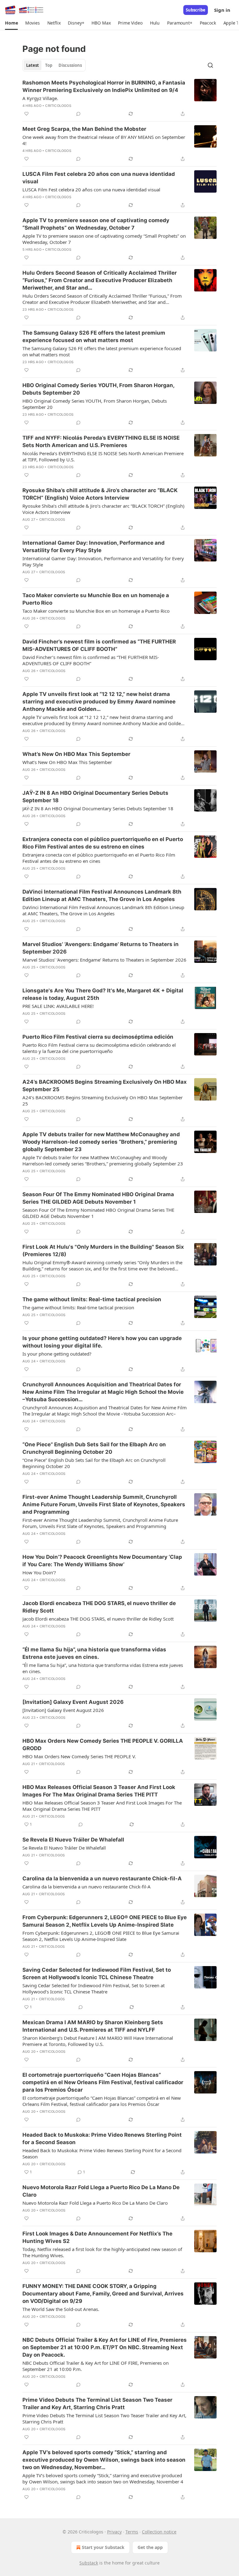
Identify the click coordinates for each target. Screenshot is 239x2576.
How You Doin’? (39, 1572)
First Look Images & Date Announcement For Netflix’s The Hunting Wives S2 (97, 2237)
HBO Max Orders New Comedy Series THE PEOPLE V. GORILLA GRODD (103, 1745)
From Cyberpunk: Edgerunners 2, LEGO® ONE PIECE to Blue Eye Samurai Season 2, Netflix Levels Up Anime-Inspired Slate (105, 1921)
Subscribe (196, 10)
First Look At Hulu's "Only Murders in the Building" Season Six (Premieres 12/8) (103, 1251)
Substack (89, 2563)
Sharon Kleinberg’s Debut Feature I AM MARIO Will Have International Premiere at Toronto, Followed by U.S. (98, 2041)
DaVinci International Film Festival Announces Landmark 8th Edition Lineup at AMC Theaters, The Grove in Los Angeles (102, 895)
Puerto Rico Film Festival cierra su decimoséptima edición (98, 1037)
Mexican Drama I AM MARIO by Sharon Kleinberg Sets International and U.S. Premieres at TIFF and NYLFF (93, 2026)
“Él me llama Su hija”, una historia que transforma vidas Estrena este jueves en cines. (94, 1653)
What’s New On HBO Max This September (76, 754)
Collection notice (159, 2532)
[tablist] (54, 65)
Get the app (150, 2547)
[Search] (210, 65)
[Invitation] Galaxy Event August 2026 (73, 1702)
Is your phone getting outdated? (57, 1354)
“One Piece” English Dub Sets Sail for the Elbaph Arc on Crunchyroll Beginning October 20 (94, 1448)
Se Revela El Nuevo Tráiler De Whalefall (73, 1840)
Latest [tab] (33, 65)
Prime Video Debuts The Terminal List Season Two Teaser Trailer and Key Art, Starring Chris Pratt (97, 2404)
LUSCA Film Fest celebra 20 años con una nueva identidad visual (99, 178)
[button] (11, 23)
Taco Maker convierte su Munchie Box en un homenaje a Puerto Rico (96, 599)
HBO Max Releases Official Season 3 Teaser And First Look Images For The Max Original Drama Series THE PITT (99, 1791)
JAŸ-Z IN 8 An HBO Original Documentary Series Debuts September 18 (95, 797)
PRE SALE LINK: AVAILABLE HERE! (58, 1006)
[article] (119, 98)
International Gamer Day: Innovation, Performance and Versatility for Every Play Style (94, 547)
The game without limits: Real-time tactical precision (92, 1299)
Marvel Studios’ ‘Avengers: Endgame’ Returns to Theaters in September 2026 (101, 948)
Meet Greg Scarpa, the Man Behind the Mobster (84, 129)
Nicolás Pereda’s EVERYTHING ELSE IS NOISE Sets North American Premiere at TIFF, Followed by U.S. (103, 456)
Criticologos (58, 106)
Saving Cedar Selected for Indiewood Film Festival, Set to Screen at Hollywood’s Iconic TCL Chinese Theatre (97, 1974)
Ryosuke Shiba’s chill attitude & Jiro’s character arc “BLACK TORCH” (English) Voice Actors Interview (100, 494)
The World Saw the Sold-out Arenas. (61, 2309)
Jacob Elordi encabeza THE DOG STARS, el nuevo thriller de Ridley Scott (99, 1607)
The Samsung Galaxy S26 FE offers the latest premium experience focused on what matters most (94, 336)
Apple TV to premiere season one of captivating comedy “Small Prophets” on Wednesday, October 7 (96, 224)
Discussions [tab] (70, 65)
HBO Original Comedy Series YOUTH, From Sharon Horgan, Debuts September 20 (98, 389)
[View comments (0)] (78, 114)
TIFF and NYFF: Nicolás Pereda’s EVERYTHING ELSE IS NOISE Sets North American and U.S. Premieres (101, 442)
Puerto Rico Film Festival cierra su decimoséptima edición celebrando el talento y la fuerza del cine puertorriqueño (99, 1048)
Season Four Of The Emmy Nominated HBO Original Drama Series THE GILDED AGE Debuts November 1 (98, 1198)
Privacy (114, 2532)
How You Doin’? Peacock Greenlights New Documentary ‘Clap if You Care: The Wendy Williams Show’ (102, 1561)
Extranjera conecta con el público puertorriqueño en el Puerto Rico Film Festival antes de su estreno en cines (103, 843)
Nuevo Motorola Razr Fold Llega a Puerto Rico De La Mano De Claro (101, 2191)
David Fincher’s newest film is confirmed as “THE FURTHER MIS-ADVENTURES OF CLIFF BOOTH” (99, 645)
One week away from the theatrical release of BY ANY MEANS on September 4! (104, 140)
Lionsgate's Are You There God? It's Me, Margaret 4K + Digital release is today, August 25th (103, 994)
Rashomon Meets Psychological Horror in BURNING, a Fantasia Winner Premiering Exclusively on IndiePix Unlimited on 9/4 (104, 86)
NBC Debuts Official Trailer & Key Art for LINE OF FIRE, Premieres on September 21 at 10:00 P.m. (96, 2366)
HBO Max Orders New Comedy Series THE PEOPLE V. (79, 1756)
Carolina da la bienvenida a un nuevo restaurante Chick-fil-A (102, 1878)
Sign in (222, 10)
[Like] (26, 114)
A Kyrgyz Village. (40, 98)
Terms (132, 2532)
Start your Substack (103, 2547)
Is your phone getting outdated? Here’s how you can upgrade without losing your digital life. (102, 1342)
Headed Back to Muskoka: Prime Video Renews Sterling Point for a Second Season (102, 2139)
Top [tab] (49, 65)
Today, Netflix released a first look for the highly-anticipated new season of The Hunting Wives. (102, 2252)
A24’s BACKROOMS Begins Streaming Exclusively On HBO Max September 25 (105, 1086)
